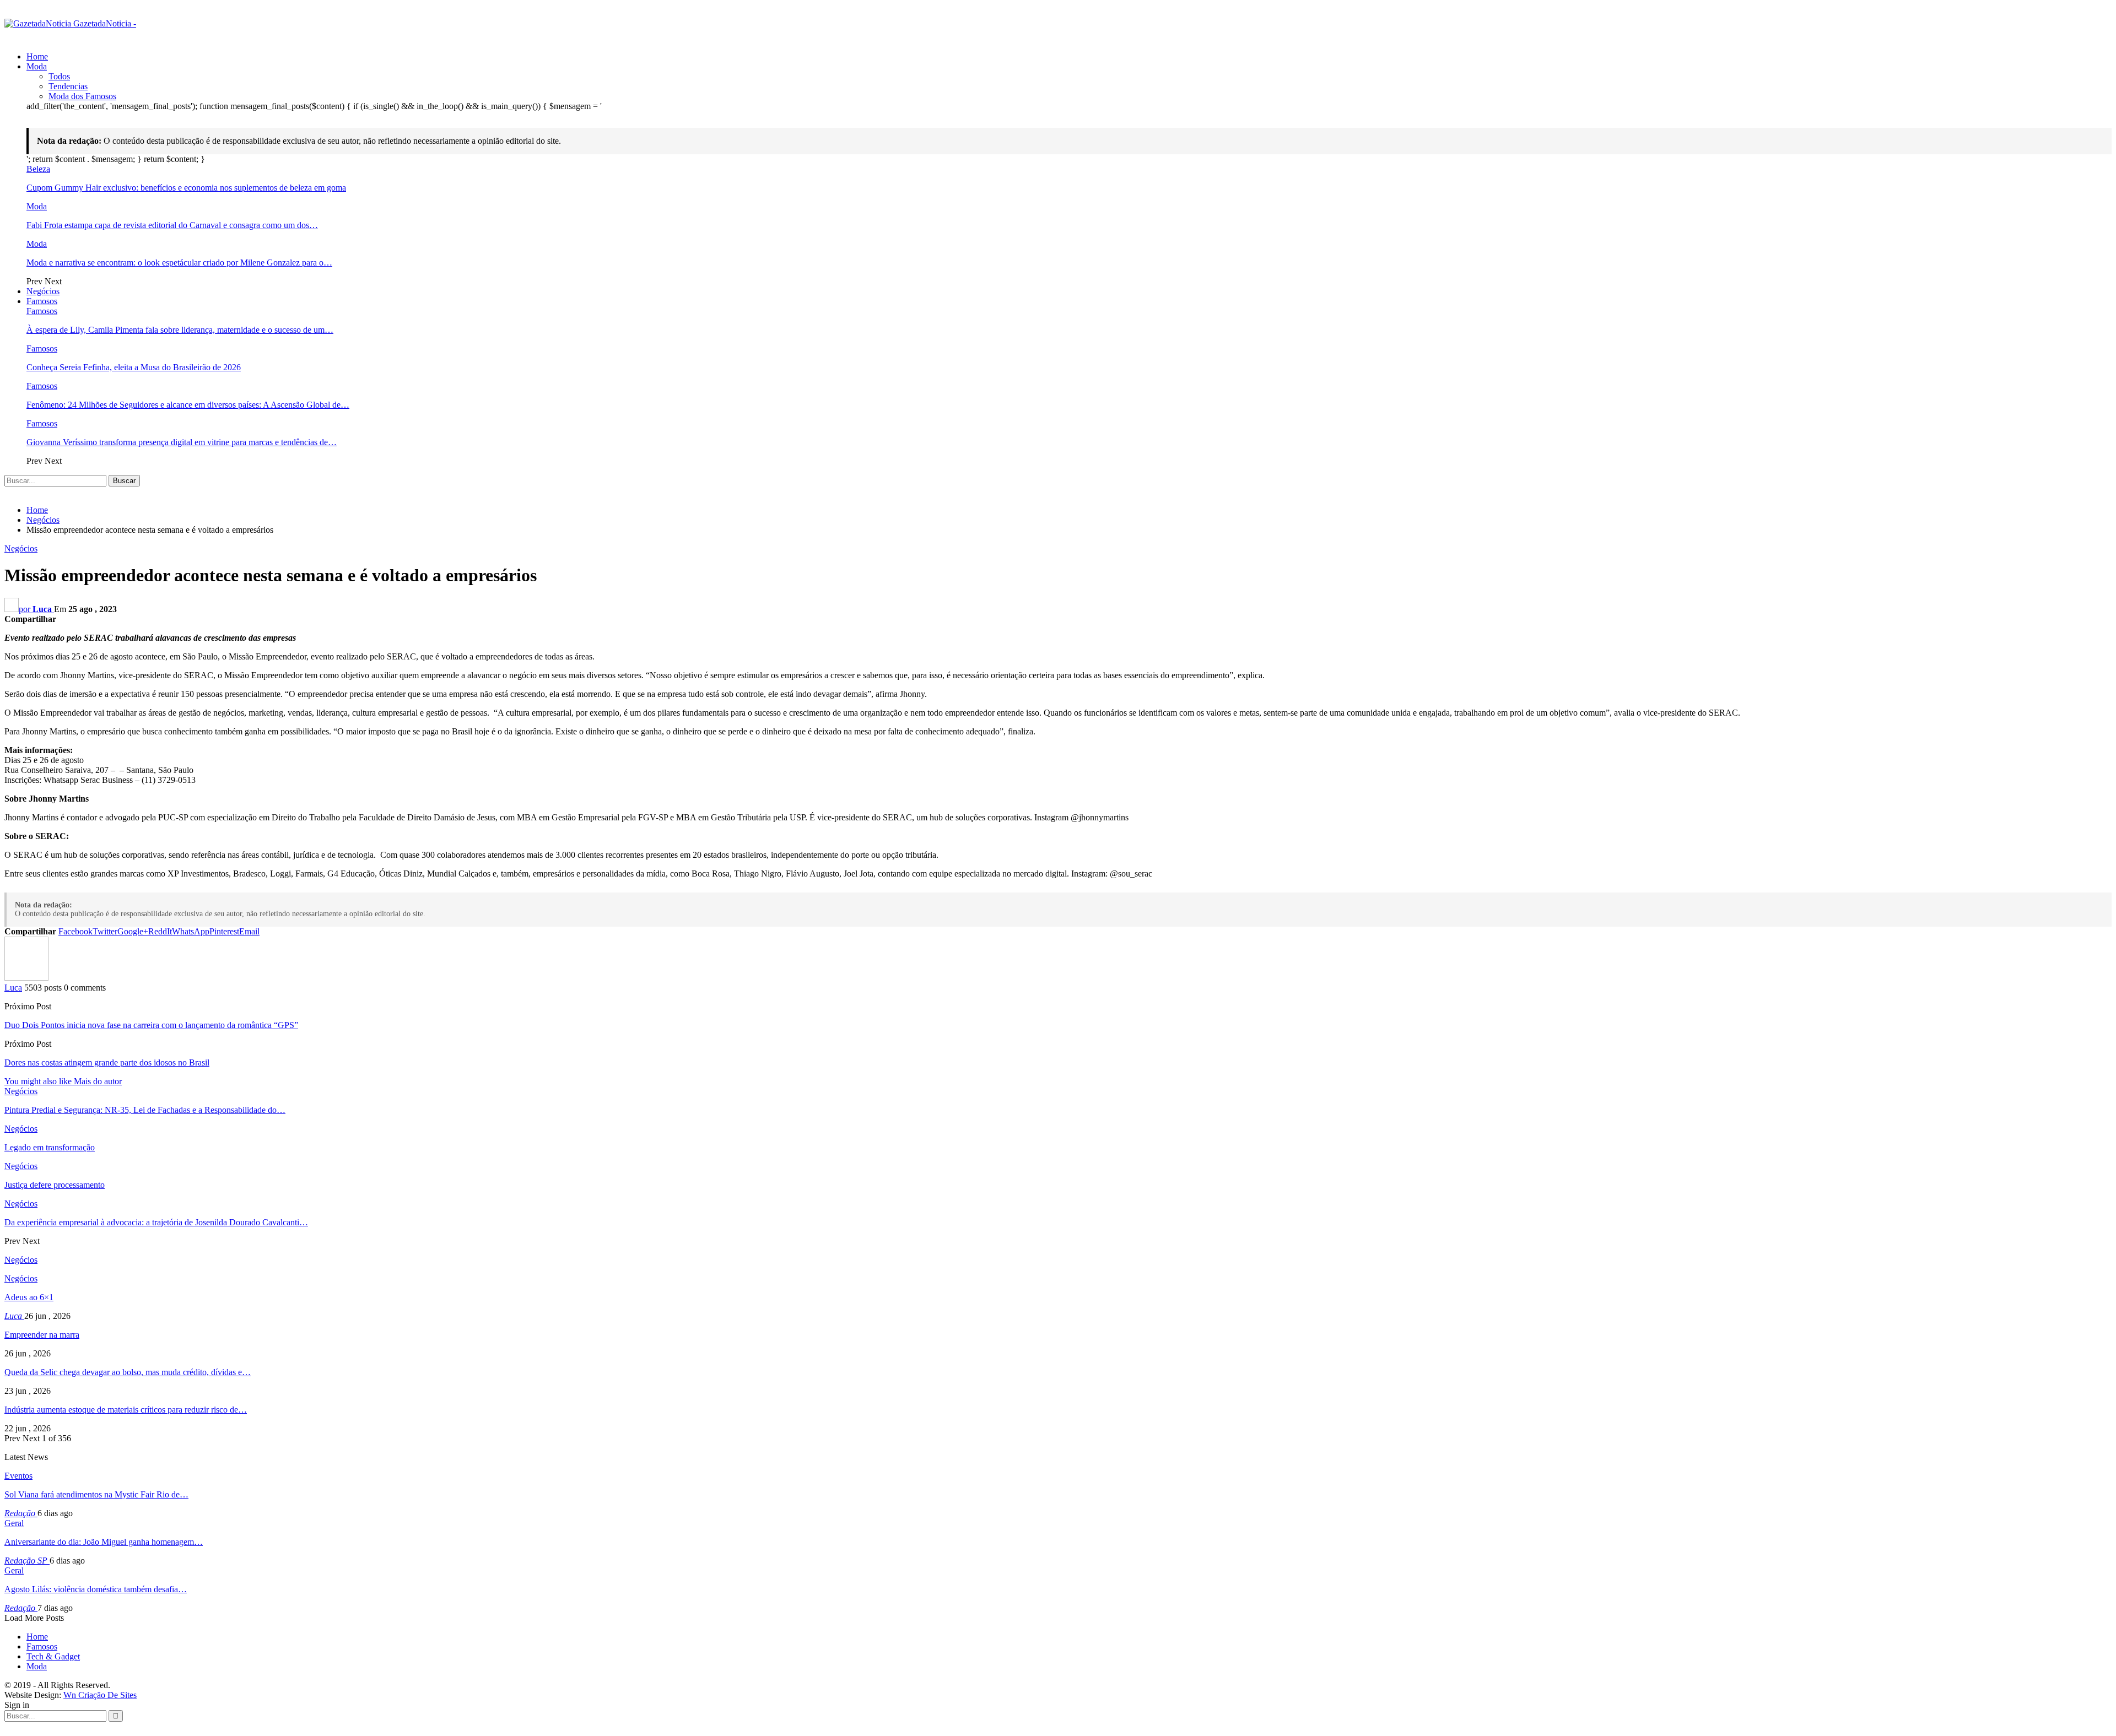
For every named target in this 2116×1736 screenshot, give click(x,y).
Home (37, 56)
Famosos (42, 301)
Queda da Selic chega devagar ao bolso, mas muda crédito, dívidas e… (128, 1372)
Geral (14, 1523)
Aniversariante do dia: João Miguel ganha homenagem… (104, 1542)
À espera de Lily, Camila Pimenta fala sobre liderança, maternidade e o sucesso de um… (180, 330)
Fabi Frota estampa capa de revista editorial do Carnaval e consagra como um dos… (172, 225)
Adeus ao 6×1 (29, 1297)
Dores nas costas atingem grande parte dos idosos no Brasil (107, 1062)
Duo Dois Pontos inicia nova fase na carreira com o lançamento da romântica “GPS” (151, 1025)
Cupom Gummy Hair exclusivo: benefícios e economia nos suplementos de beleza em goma (186, 188)
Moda (37, 66)
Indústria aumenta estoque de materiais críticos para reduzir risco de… (126, 1410)
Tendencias (68, 86)
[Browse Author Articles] (26, 978)
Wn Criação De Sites (100, 1695)
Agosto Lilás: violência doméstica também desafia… (96, 1589)
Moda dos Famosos (82, 96)
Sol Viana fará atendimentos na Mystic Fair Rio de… (96, 1494)
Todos (59, 76)
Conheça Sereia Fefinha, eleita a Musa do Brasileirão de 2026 (134, 367)
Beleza (38, 169)
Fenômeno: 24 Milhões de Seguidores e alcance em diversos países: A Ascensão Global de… (188, 405)
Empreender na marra (42, 1335)
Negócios (43, 291)
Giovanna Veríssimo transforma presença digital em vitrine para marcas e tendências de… (182, 442)
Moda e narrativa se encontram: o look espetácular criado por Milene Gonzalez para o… (179, 263)
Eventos (18, 1476)
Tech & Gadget (53, 1656)
